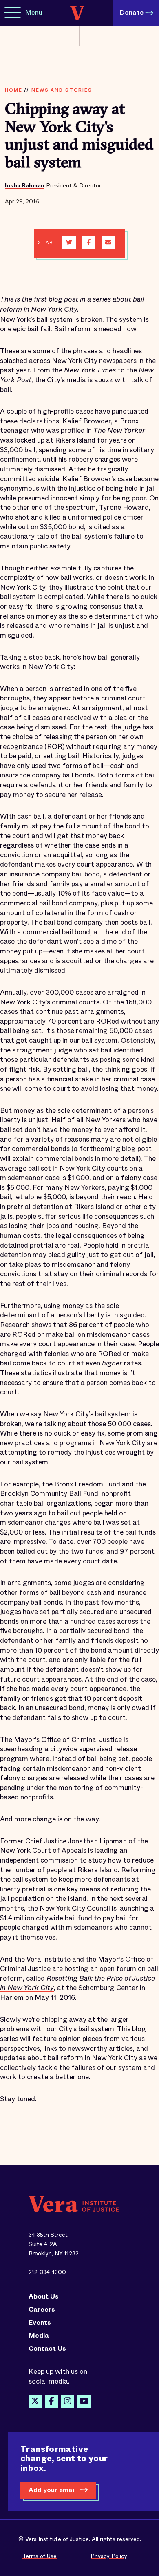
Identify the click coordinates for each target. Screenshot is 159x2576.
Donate (132, 12)
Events (40, 2323)
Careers (42, 2310)
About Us (44, 2296)
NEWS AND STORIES (62, 90)
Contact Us (47, 2349)
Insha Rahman (25, 185)
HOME (13, 90)
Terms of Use (40, 2556)
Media (39, 2336)
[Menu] (13, 13)
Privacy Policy (109, 2556)
